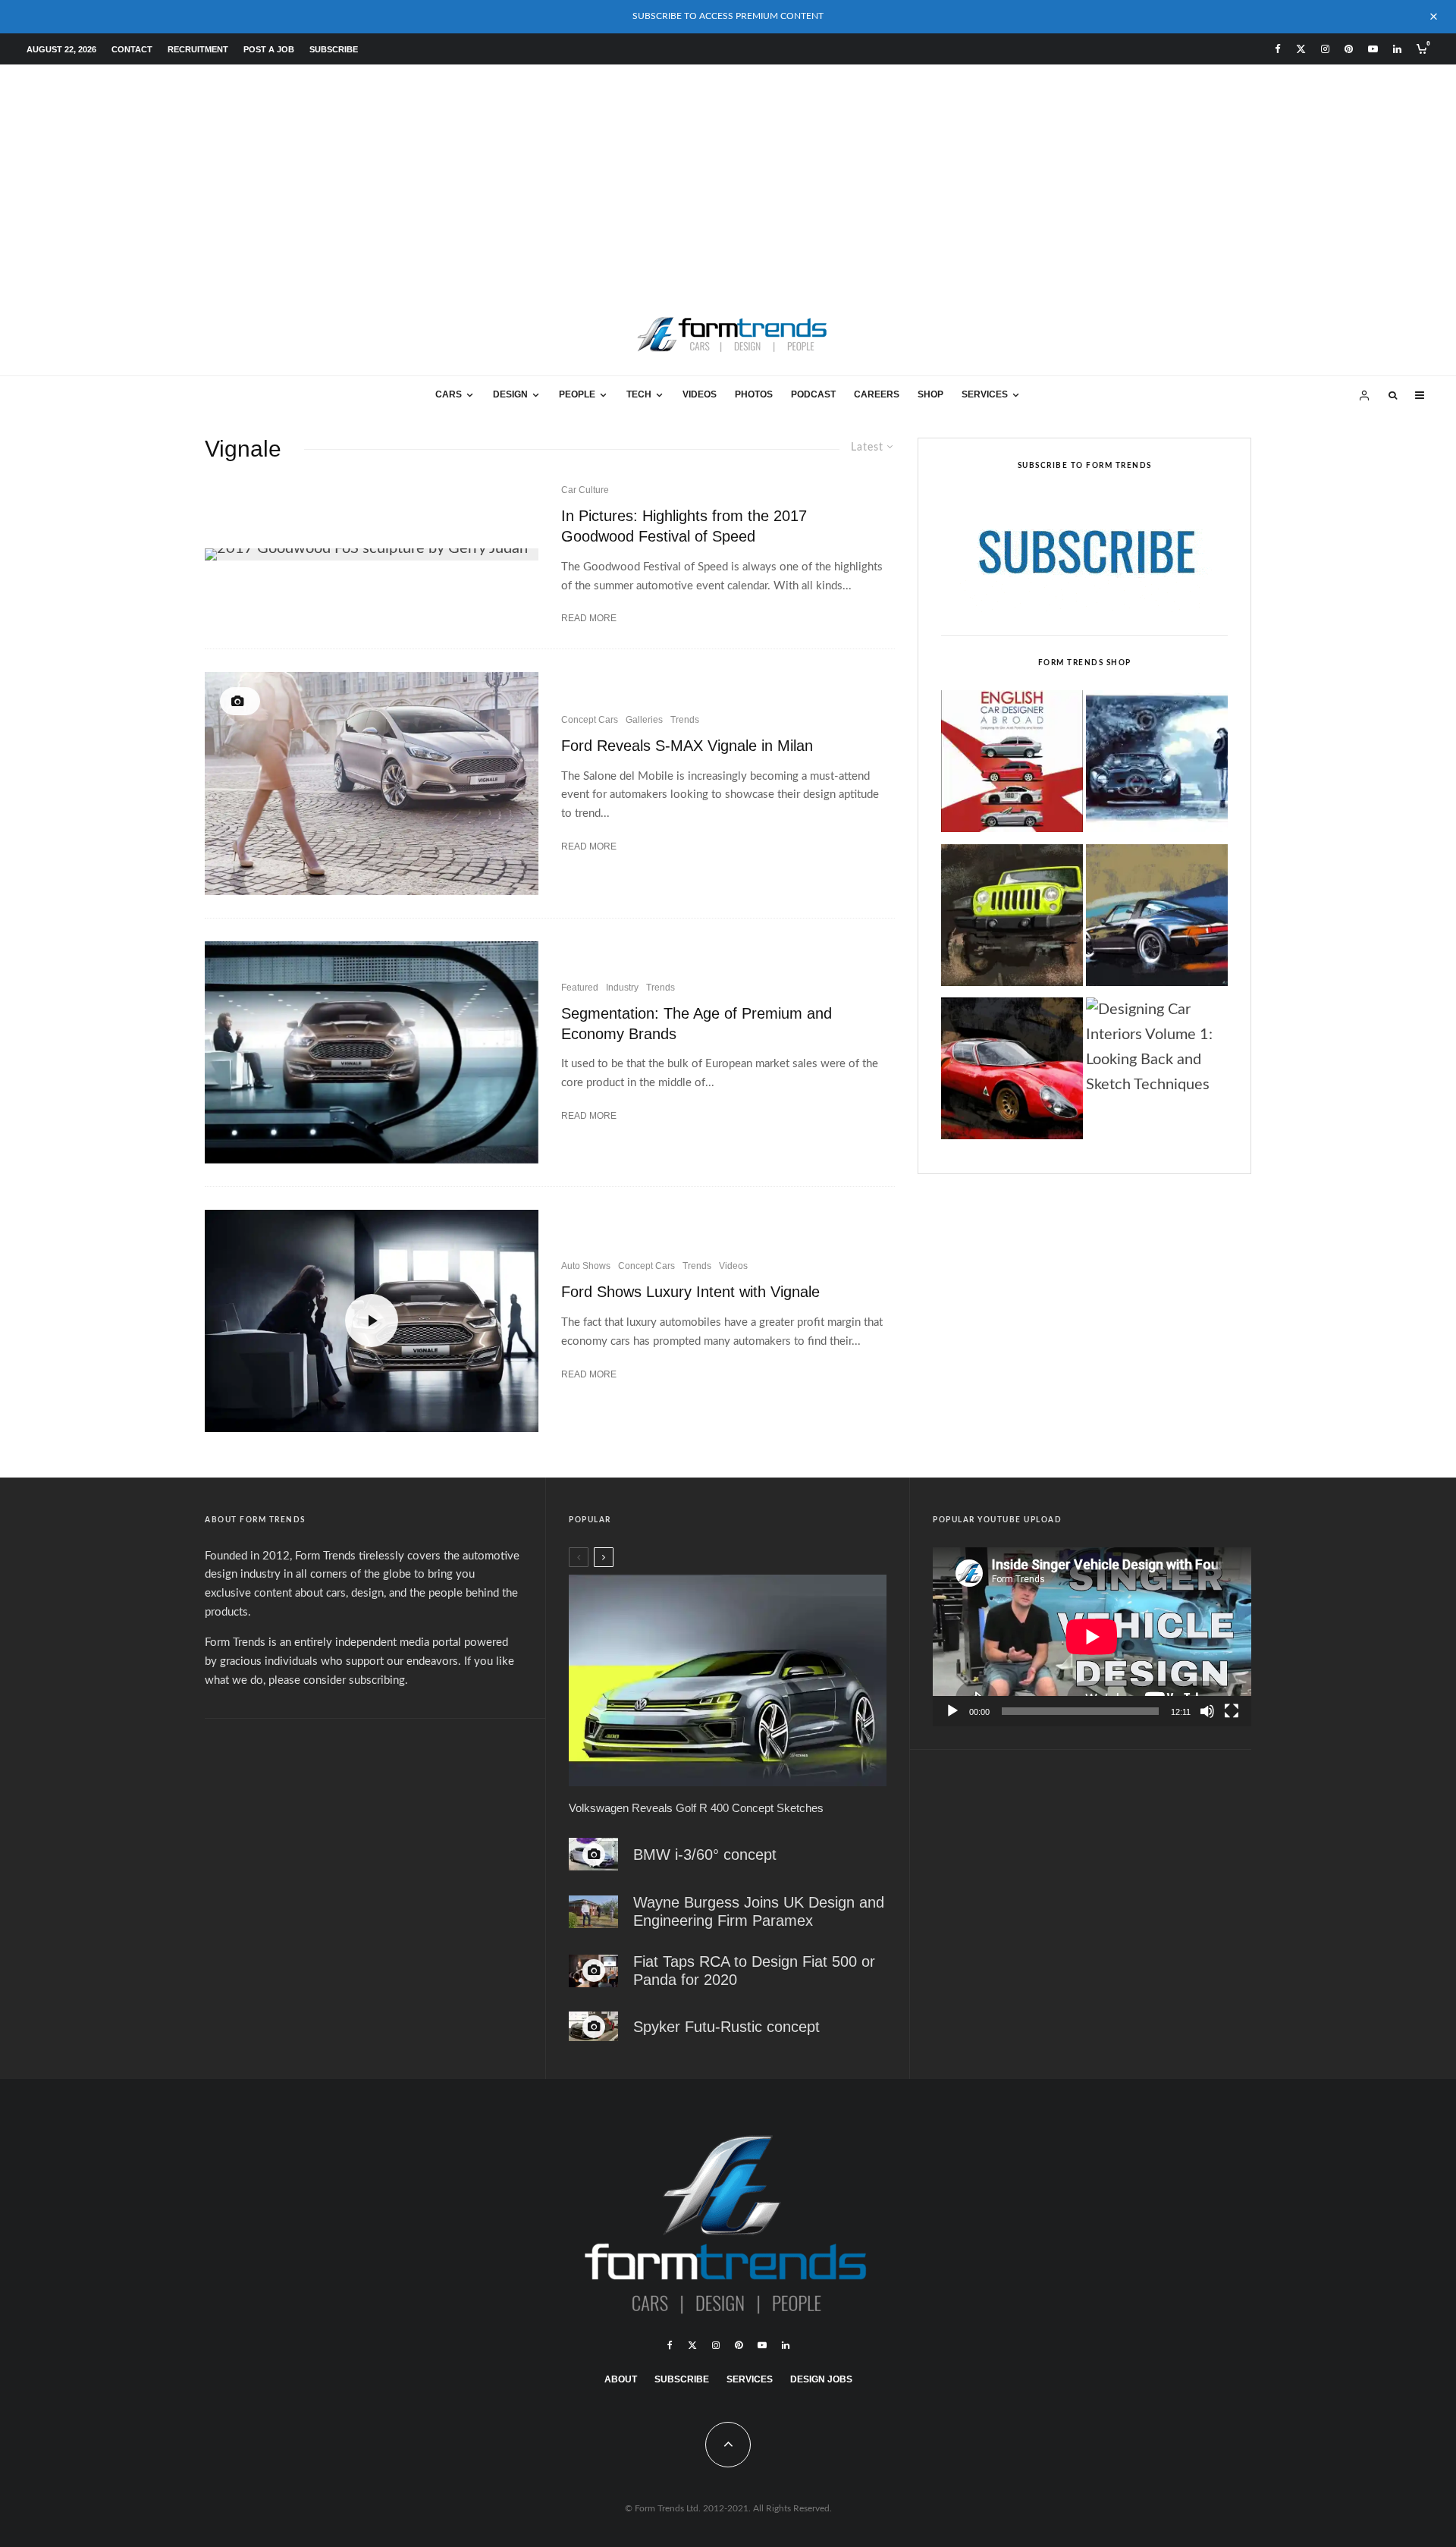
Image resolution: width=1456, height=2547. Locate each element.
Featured (580, 988)
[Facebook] (1278, 49)
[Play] (952, 1711)
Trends (685, 720)
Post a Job (269, 49)
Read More (589, 618)
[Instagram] (1325, 49)
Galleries (644, 720)
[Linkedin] (1397, 49)
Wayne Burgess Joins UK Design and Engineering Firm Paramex (759, 1911)
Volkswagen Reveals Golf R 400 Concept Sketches (696, 1808)
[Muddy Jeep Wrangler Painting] (1012, 919)
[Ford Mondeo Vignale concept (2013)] (372, 1052)
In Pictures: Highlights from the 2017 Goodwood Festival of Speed (684, 526)
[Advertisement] (728, 178)
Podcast (813, 394)
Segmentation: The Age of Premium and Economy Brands (697, 1024)
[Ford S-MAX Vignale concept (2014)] (372, 783)
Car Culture (585, 490)
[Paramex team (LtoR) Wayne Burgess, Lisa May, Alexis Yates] (593, 1912)
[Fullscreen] (1232, 1711)
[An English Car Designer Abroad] (1012, 765)
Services (985, 394)
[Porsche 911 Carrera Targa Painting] (1157, 919)
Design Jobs (821, 2379)
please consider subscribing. (338, 1680)
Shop (930, 394)
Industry (622, 988)
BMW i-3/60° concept (705, 1855)
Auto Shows (586, 1266)
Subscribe (334, 49)
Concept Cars (590, 720)
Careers (877, 394)
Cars (449, 394)
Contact (132, 49)
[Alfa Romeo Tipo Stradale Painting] (1012, 1073)
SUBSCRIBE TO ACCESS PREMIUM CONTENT (728, 16)
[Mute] (1207, 1711)
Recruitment (198, 49)
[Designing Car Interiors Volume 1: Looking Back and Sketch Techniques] (1157, 1048)
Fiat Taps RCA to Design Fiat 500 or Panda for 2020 (754, 1971)
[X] (1301, 49)
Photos (754, 394)
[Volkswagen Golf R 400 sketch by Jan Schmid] (728, 1680)
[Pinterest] (1349, 49)
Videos (700, 394)
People (577, 394)
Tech (639, 394)
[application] (1092, 1637)
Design (510, 394)
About (621, 2379)
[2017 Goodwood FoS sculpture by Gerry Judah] (372, 554)
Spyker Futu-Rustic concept (726, 2027)
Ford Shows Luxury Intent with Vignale (690, 1292)
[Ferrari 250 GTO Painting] (1157, 765)
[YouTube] (1373, 49)
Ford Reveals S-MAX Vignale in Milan (687, 746)
